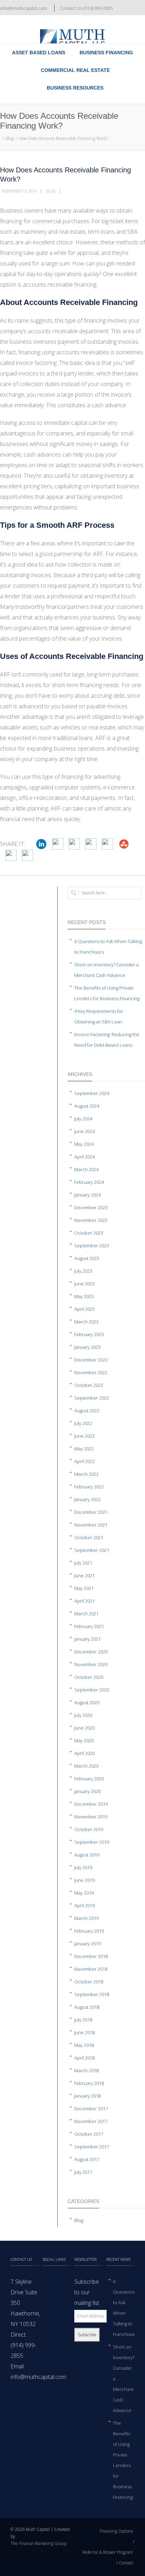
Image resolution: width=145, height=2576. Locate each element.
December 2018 (91, 1956)
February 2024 (89, 1182)
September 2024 (92, 1093)
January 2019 (87, 1944)
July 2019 (83, 1867)
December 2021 (91, 1512)
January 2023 (87, 1347)
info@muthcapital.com (24, 8)
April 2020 (84, 1753)
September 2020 (92, 1690)
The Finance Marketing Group (39, 2543)
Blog (10, 138)
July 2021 (83, 1563)
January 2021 (87, 1639)
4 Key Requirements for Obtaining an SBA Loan (99, 1016)
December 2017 (91, 2109)
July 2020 (83, 1715)
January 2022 (87, 1499)
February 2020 (89, 1779)
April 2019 (84, 1905)
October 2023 (89, 1233)
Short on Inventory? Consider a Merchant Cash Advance (106, 970)
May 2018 (84, 2045)
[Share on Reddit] (11, 855)
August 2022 (87, 1411)
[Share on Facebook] (58, 844)
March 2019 (86, 1918)
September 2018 (92, 1994)
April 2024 (84, 1157)
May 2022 (84, 1449)
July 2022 (83, 1423)
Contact (126, 2563)
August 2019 (87, 1855)
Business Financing (106, 53)
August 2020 (87, 1702)
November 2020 (91, 1664)
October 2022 (89, 1385)
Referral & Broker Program (108, 2552)
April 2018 (84, 2058)
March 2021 (86, 1614)
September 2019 (92, 1842)
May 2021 (84, 1588)
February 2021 (89, 1626)
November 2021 (91, 1525)
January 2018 (87, 2096)
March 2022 (86, 1474)
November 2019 (91, 1817)
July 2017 (83, 2172)
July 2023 (83, 1271)
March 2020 (86, 1766)
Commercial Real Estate (75, 70)
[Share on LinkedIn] (41, 844)
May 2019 (84, 1893)
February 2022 (89, 1487)
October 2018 (89, 1982)
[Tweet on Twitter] (74, 844)
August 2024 (87, 1106)
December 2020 (91, 1652)
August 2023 (87, 1258)
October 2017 (89, 2134)
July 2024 (83, 1119)
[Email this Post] (27, 855)
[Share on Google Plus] (107, 844)
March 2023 (86, 1322)
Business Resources (75, 88)
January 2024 (87, 1195)
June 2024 (84, 1131)
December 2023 (91, 1207)
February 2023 (89, 1334)
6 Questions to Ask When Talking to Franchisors (108, 947)
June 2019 (84, 1880)
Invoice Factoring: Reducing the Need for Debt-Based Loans (107, 1040)
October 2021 (89, 1537)
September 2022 (92, 1398)
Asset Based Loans (39, 53)
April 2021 (84, 1601)
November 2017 (91, 2121)
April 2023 (84, 1309)
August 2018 (87, 2007)
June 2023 (84, 1284)
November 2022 (91, 1372)
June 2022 (84, 1436)
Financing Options (116, 2531)
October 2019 (89, 1829)
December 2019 (91, 1804)
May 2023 (84, 1296)
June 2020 (84, 1728)
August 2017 (87, 2159)
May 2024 (84, 1144)
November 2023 (91, 1220)
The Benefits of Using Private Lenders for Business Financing (107, 993)
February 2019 (89, 1931)
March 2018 (86, 2070)
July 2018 (83, 2020)
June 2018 (84, 2032)
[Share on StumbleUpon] (124, 844)
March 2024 (86, 1169)
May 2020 (84, 1740)
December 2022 (91, 1360)
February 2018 (89, 2083)
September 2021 (92, 1550)
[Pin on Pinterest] (91, 844)
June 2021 (84, 1575)
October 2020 (89, 1677)
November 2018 (91, 1969)
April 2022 (84, 1461)
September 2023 (92, 1246)
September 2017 (92, 2147)
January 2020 (87, 1791)
